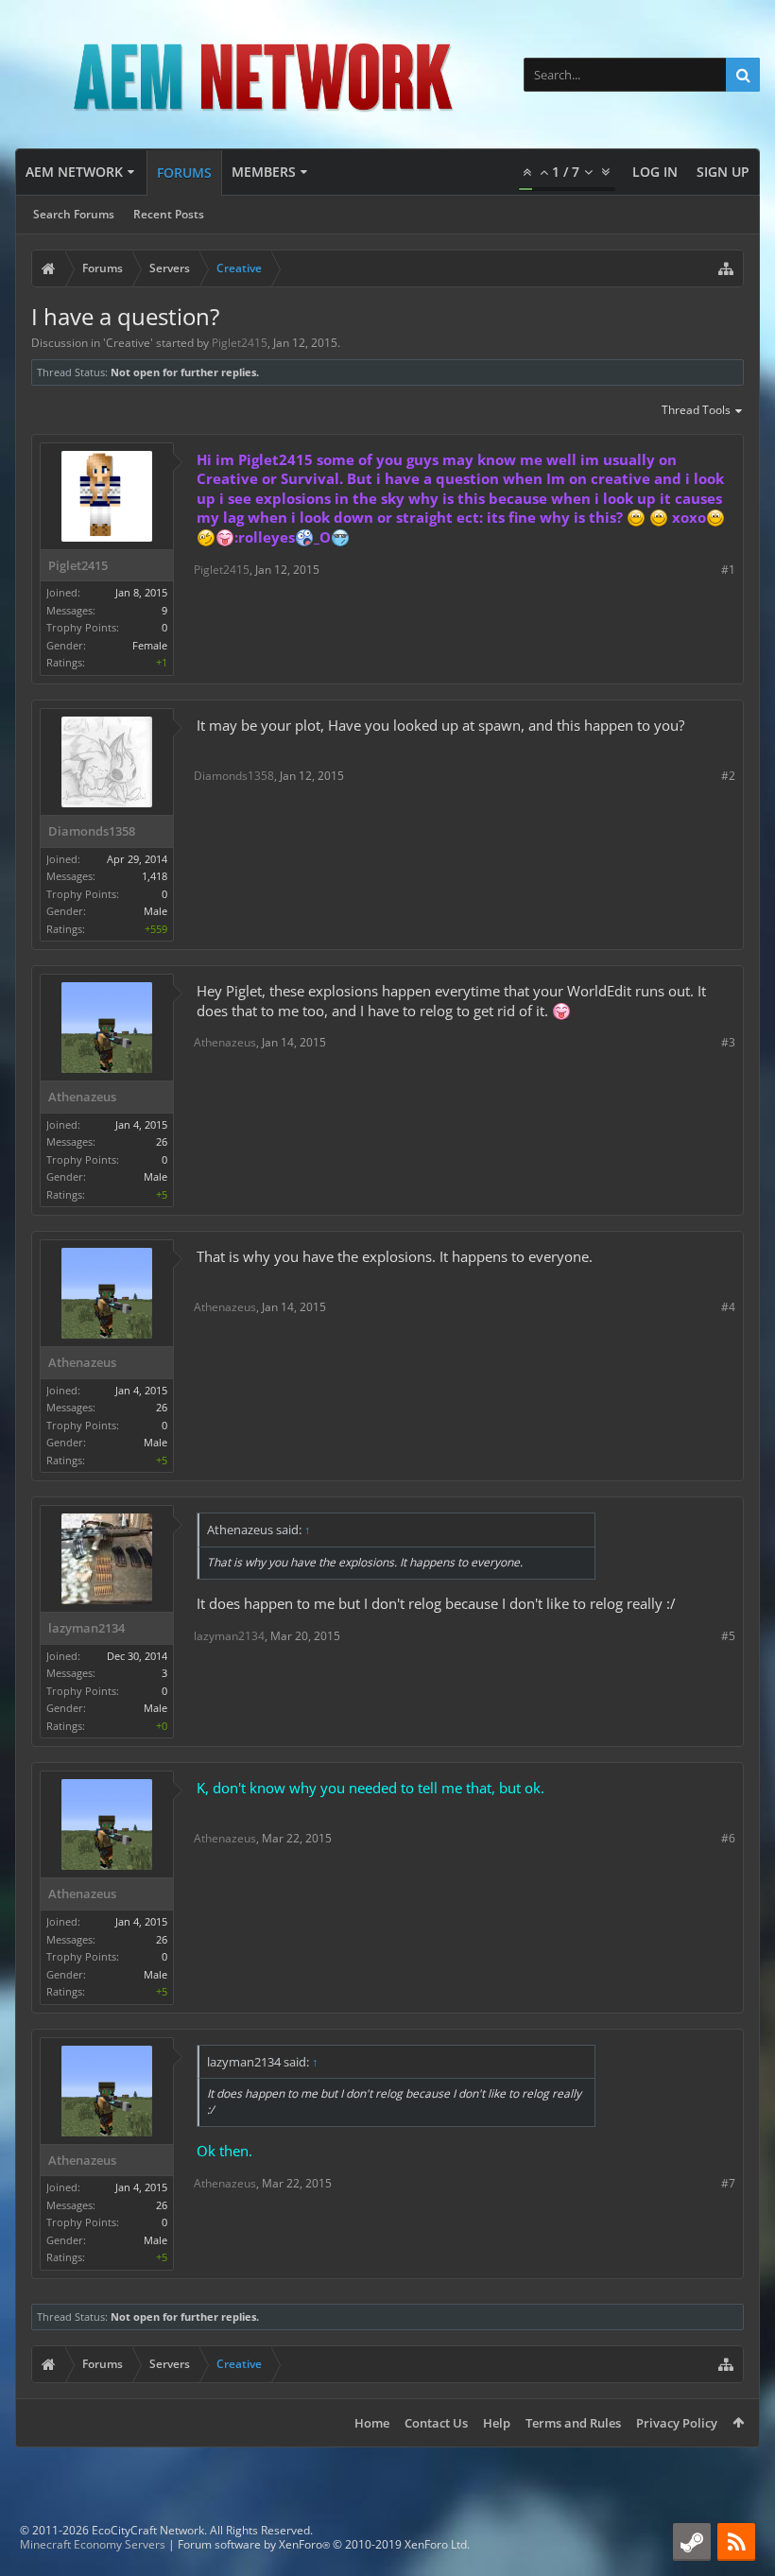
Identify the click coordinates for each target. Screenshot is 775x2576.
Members (264, 172)
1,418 (155, 876)
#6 (728, 1838)
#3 (728, 1042)
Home (372, 2423)
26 (162, 1141)
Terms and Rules (573, 2423)
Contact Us (436, 2423)
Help (497, 2423)
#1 (728, 570)
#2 (728, 776)
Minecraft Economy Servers (93, 2544)
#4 (728, 1307)
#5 (728, 1636)
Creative (128, 343)
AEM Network (74, 172)
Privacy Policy (677, 2423)
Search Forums (74, 214)
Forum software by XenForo (324, 2544)
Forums (184, 173)
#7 (728, 2183)
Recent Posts (169, 214)
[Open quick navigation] (726, 268)
